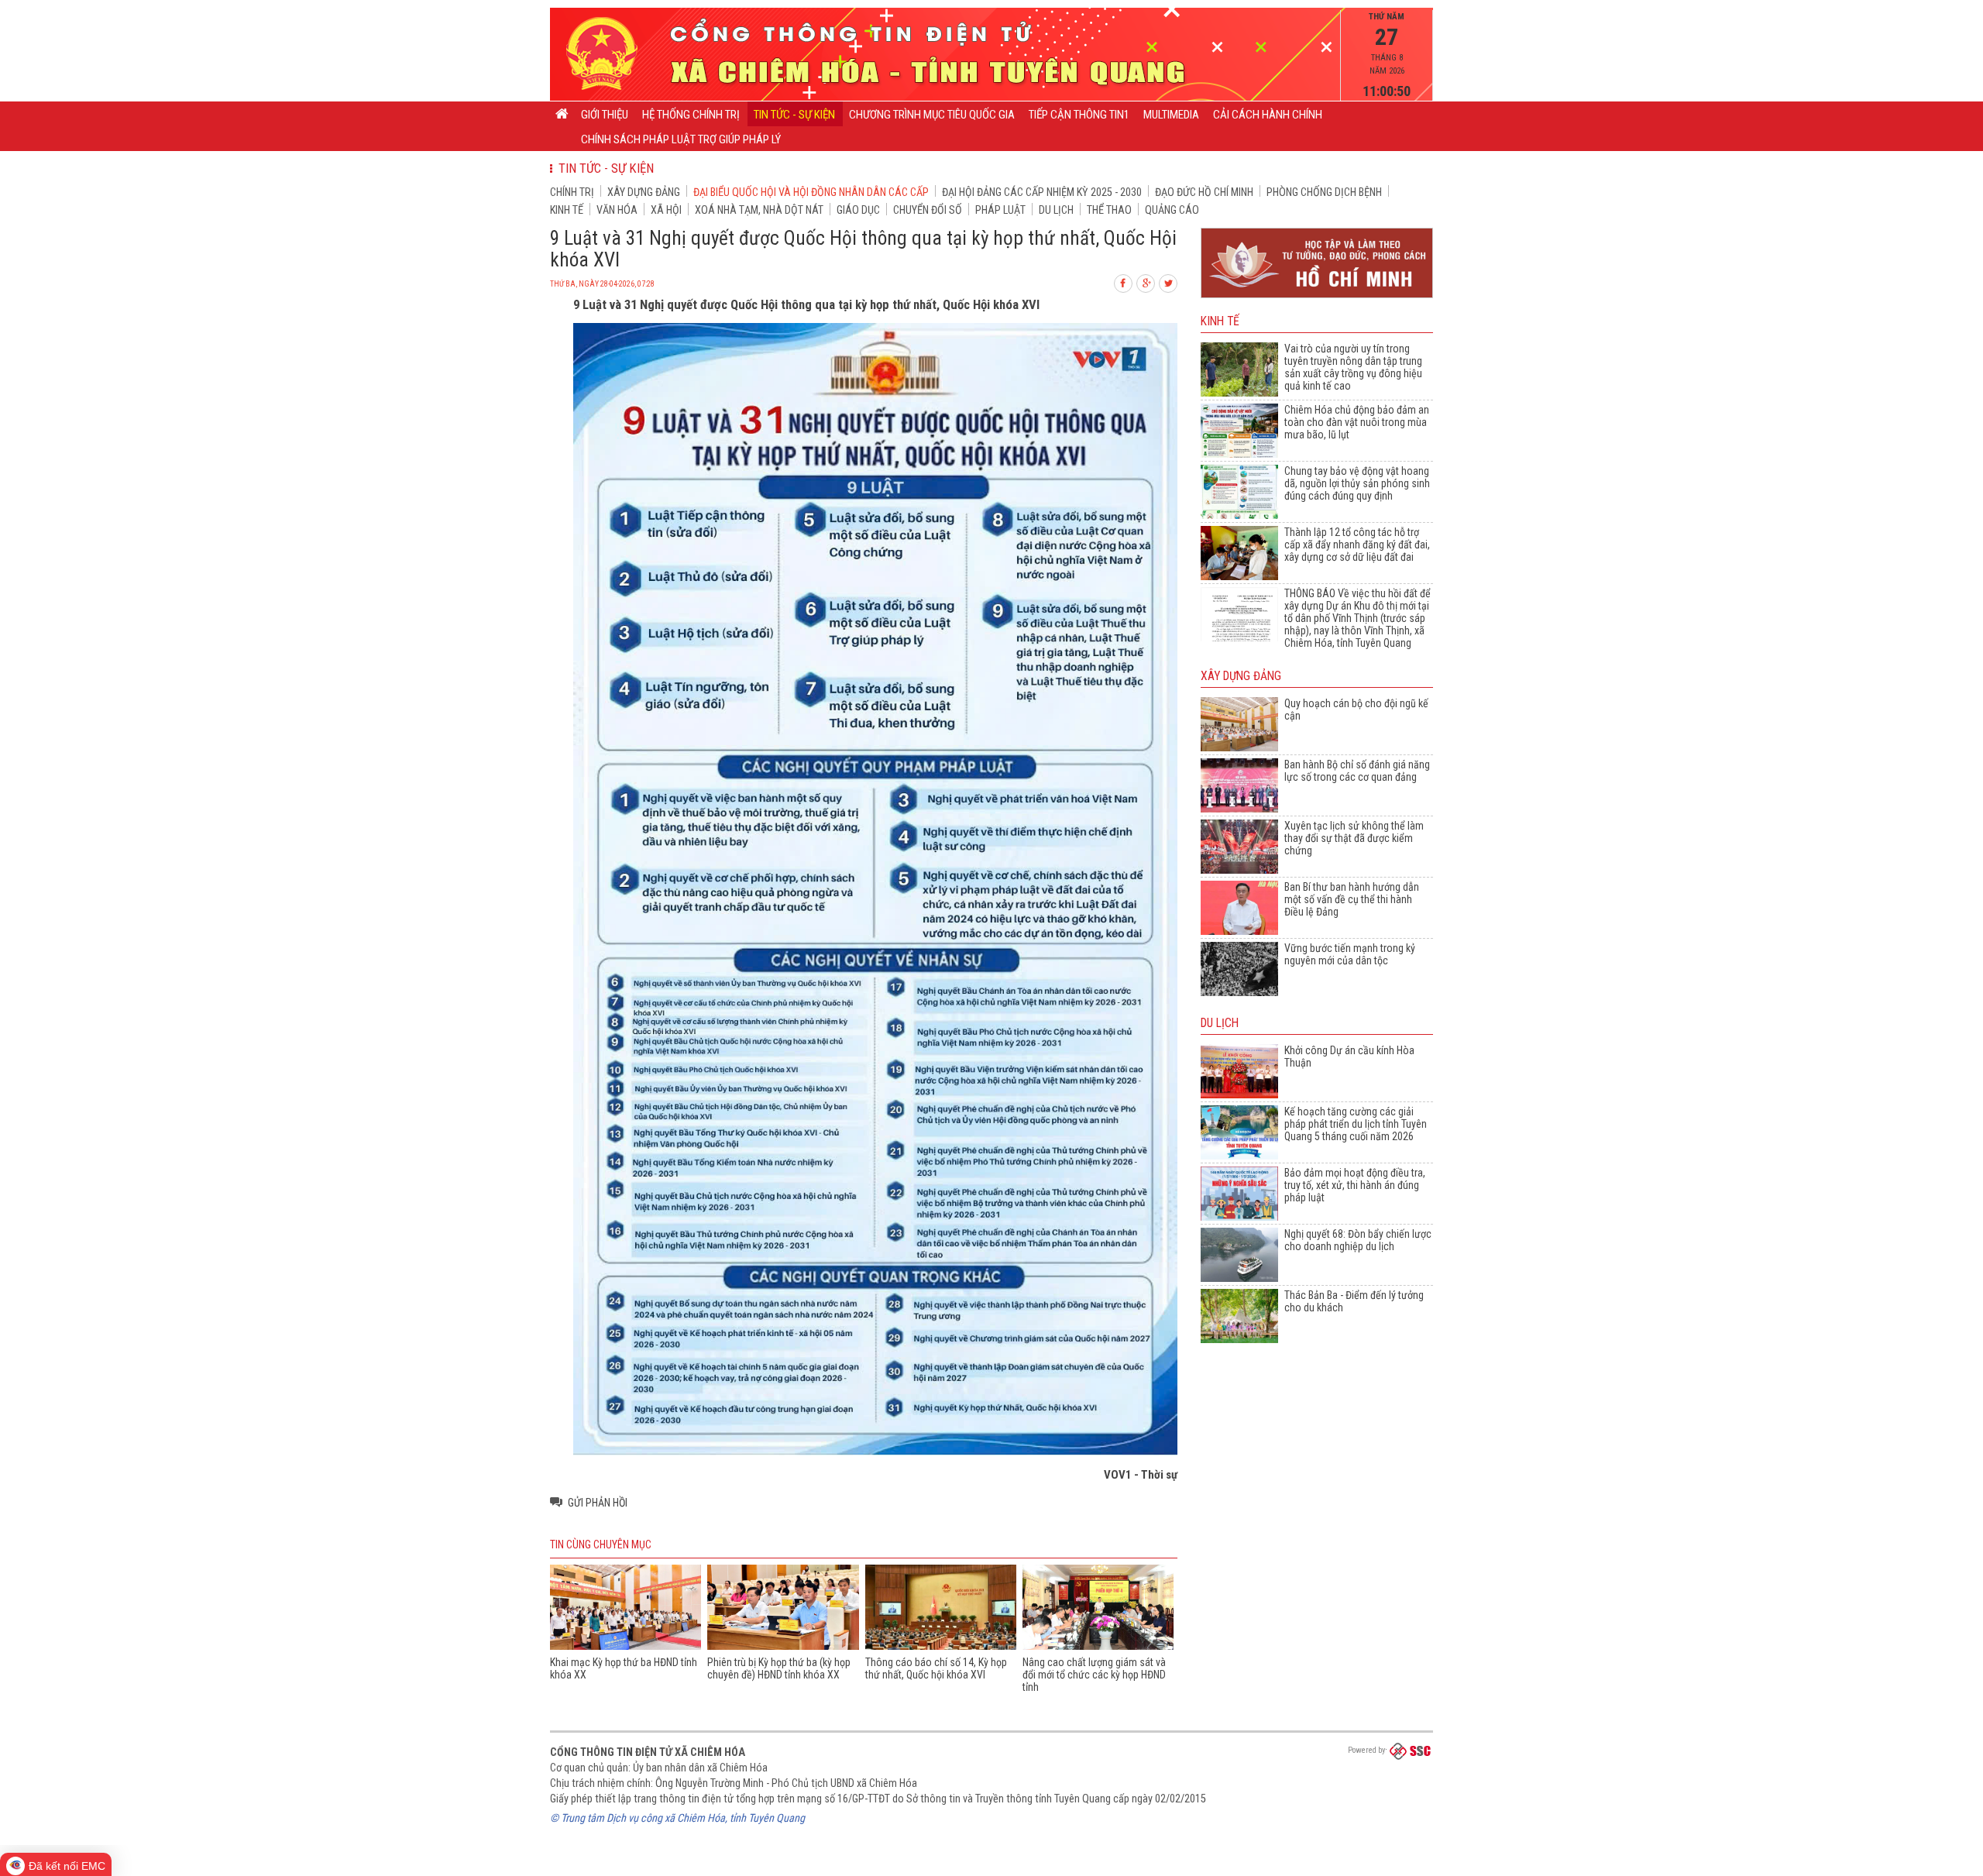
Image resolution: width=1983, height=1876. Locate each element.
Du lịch (1056, 210)
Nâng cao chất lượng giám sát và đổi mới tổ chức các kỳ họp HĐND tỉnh (1094, 1675)
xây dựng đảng (644, 192)
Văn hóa (617, 210)
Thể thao (1109, 210)
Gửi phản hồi (598, 1503)
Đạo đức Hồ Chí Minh (1204, 192)
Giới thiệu (605, 115)
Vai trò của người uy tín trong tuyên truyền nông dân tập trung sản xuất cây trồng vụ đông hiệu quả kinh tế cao (1353, 367)
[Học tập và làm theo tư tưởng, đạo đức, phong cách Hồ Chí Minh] (1317, 299)
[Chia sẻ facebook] (1124, 282)
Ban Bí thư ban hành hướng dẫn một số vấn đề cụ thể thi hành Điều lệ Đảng (1352, 899)
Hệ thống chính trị (691, 115)
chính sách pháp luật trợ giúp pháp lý (681, 139)
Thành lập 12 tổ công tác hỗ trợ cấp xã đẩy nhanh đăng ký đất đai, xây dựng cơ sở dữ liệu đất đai (1357, 545)
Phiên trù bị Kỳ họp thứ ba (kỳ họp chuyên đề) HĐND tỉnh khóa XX (779, 1668)
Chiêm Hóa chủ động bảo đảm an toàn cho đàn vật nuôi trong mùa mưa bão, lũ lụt (1357, 422)
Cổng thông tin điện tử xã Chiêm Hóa (648, 1752)
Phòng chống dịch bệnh (1324, 192)
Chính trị (572, 192)
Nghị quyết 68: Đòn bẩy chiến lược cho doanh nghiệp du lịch (1358, 1240)
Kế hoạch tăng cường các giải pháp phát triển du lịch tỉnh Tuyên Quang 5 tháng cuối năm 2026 (1356, 1124)
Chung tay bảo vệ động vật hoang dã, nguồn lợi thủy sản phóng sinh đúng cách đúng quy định (1357, 483)
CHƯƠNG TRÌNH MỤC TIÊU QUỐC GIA (932, 115)
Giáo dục (858, 210)
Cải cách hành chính (1268, 115)
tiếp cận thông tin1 (1079, 115)
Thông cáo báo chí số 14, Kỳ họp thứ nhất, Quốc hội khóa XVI (936, 1668)
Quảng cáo (1172, 210)
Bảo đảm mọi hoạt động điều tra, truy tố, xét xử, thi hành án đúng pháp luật (1355, 1185)
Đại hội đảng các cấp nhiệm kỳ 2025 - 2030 (1042, 192)
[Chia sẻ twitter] (1169, 282)
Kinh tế (567, 210)
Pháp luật (1000, 210)
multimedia (1171, 115)
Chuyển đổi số (928, 210)
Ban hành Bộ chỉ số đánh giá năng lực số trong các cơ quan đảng (1357, 771)
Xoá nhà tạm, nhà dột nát (759, 210)
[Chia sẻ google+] (1146, 282)
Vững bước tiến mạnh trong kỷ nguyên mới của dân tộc (1350, 954)
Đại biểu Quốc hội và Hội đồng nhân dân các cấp (811, 192)
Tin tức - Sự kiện (794, 115)
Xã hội (666, 210)
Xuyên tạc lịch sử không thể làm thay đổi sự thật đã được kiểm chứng (1354, 838)
